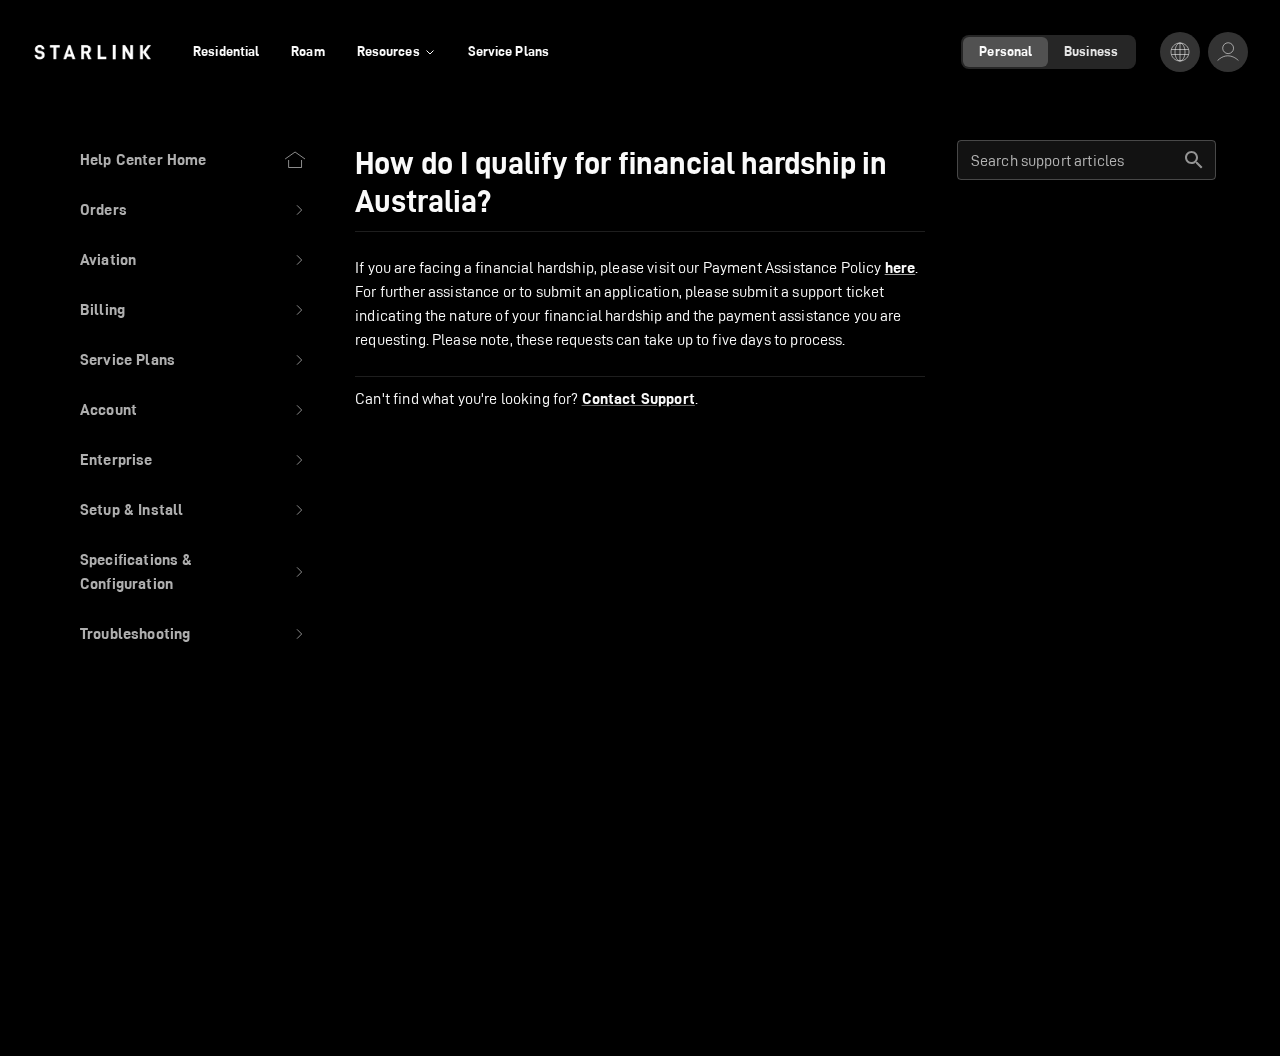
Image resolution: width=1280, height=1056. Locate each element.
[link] (92, 52)
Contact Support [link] (638, 399)
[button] (193, 210)
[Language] (1180, 52)
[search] (1194, 160)
